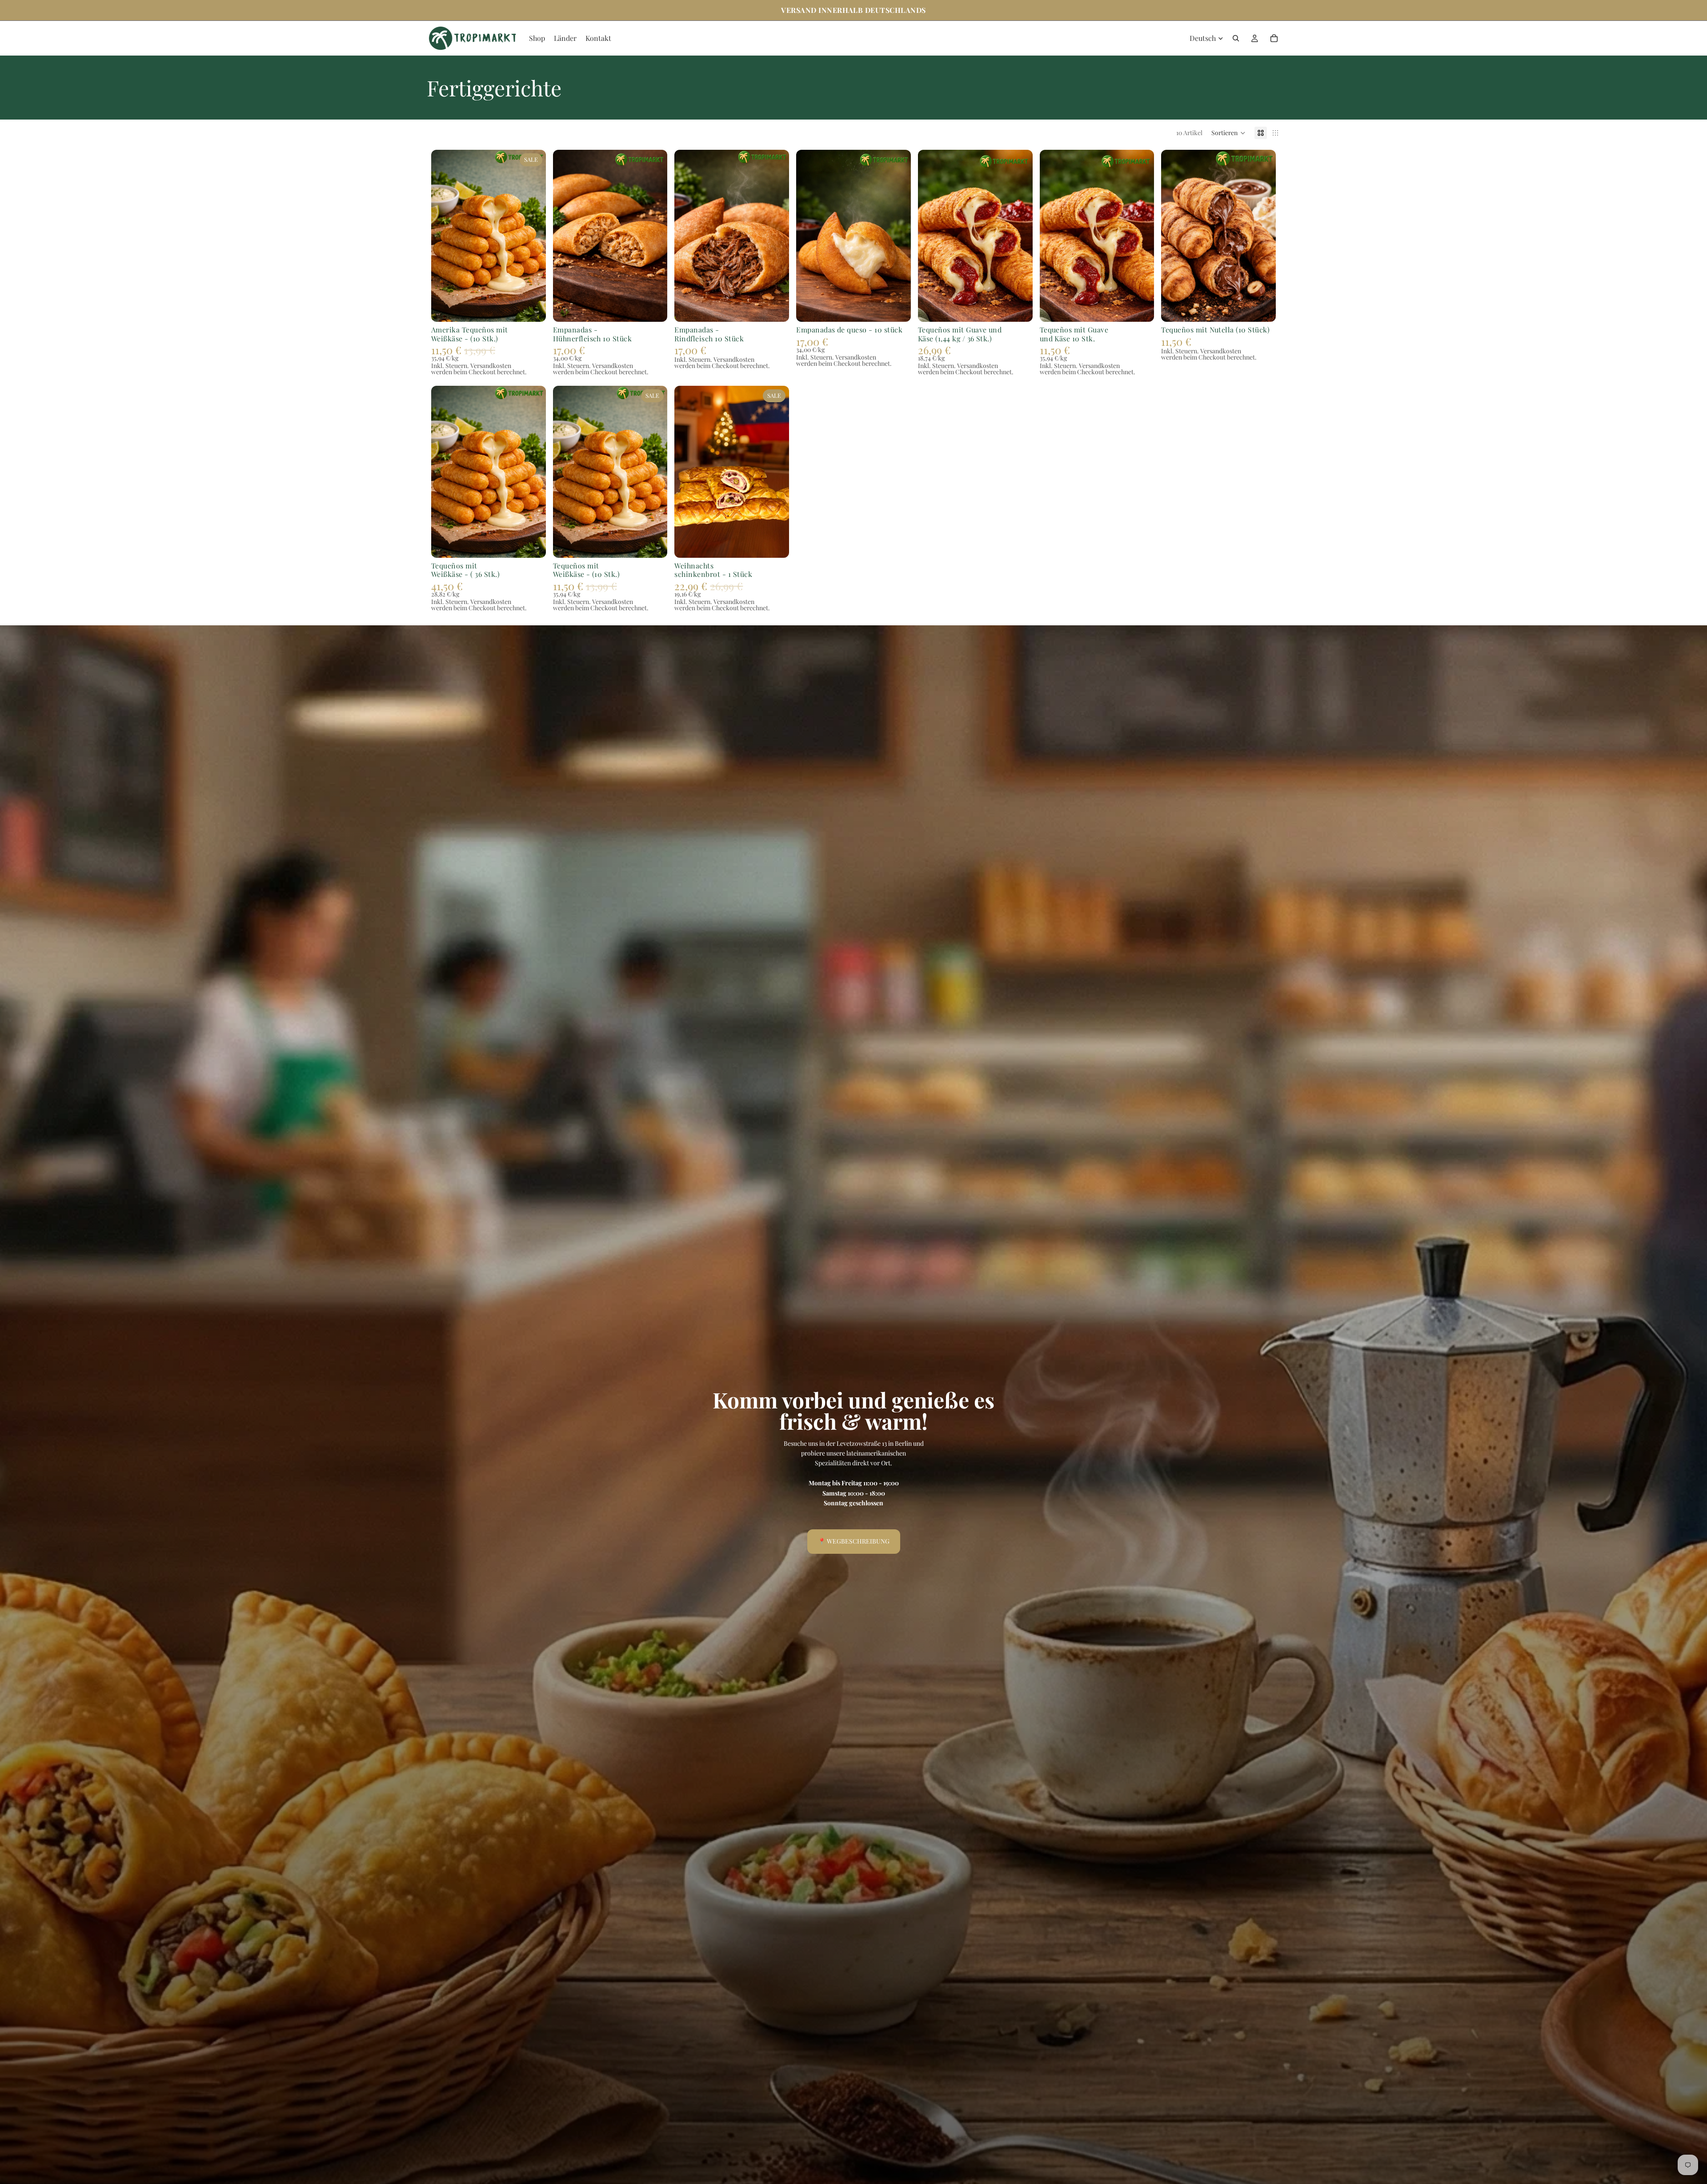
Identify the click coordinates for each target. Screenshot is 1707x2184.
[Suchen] (1236, 38)
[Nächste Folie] (776, 472)
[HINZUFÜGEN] (532, 308)
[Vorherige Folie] (688, 472)
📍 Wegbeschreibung (854, 1541)
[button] (1228, 133)
